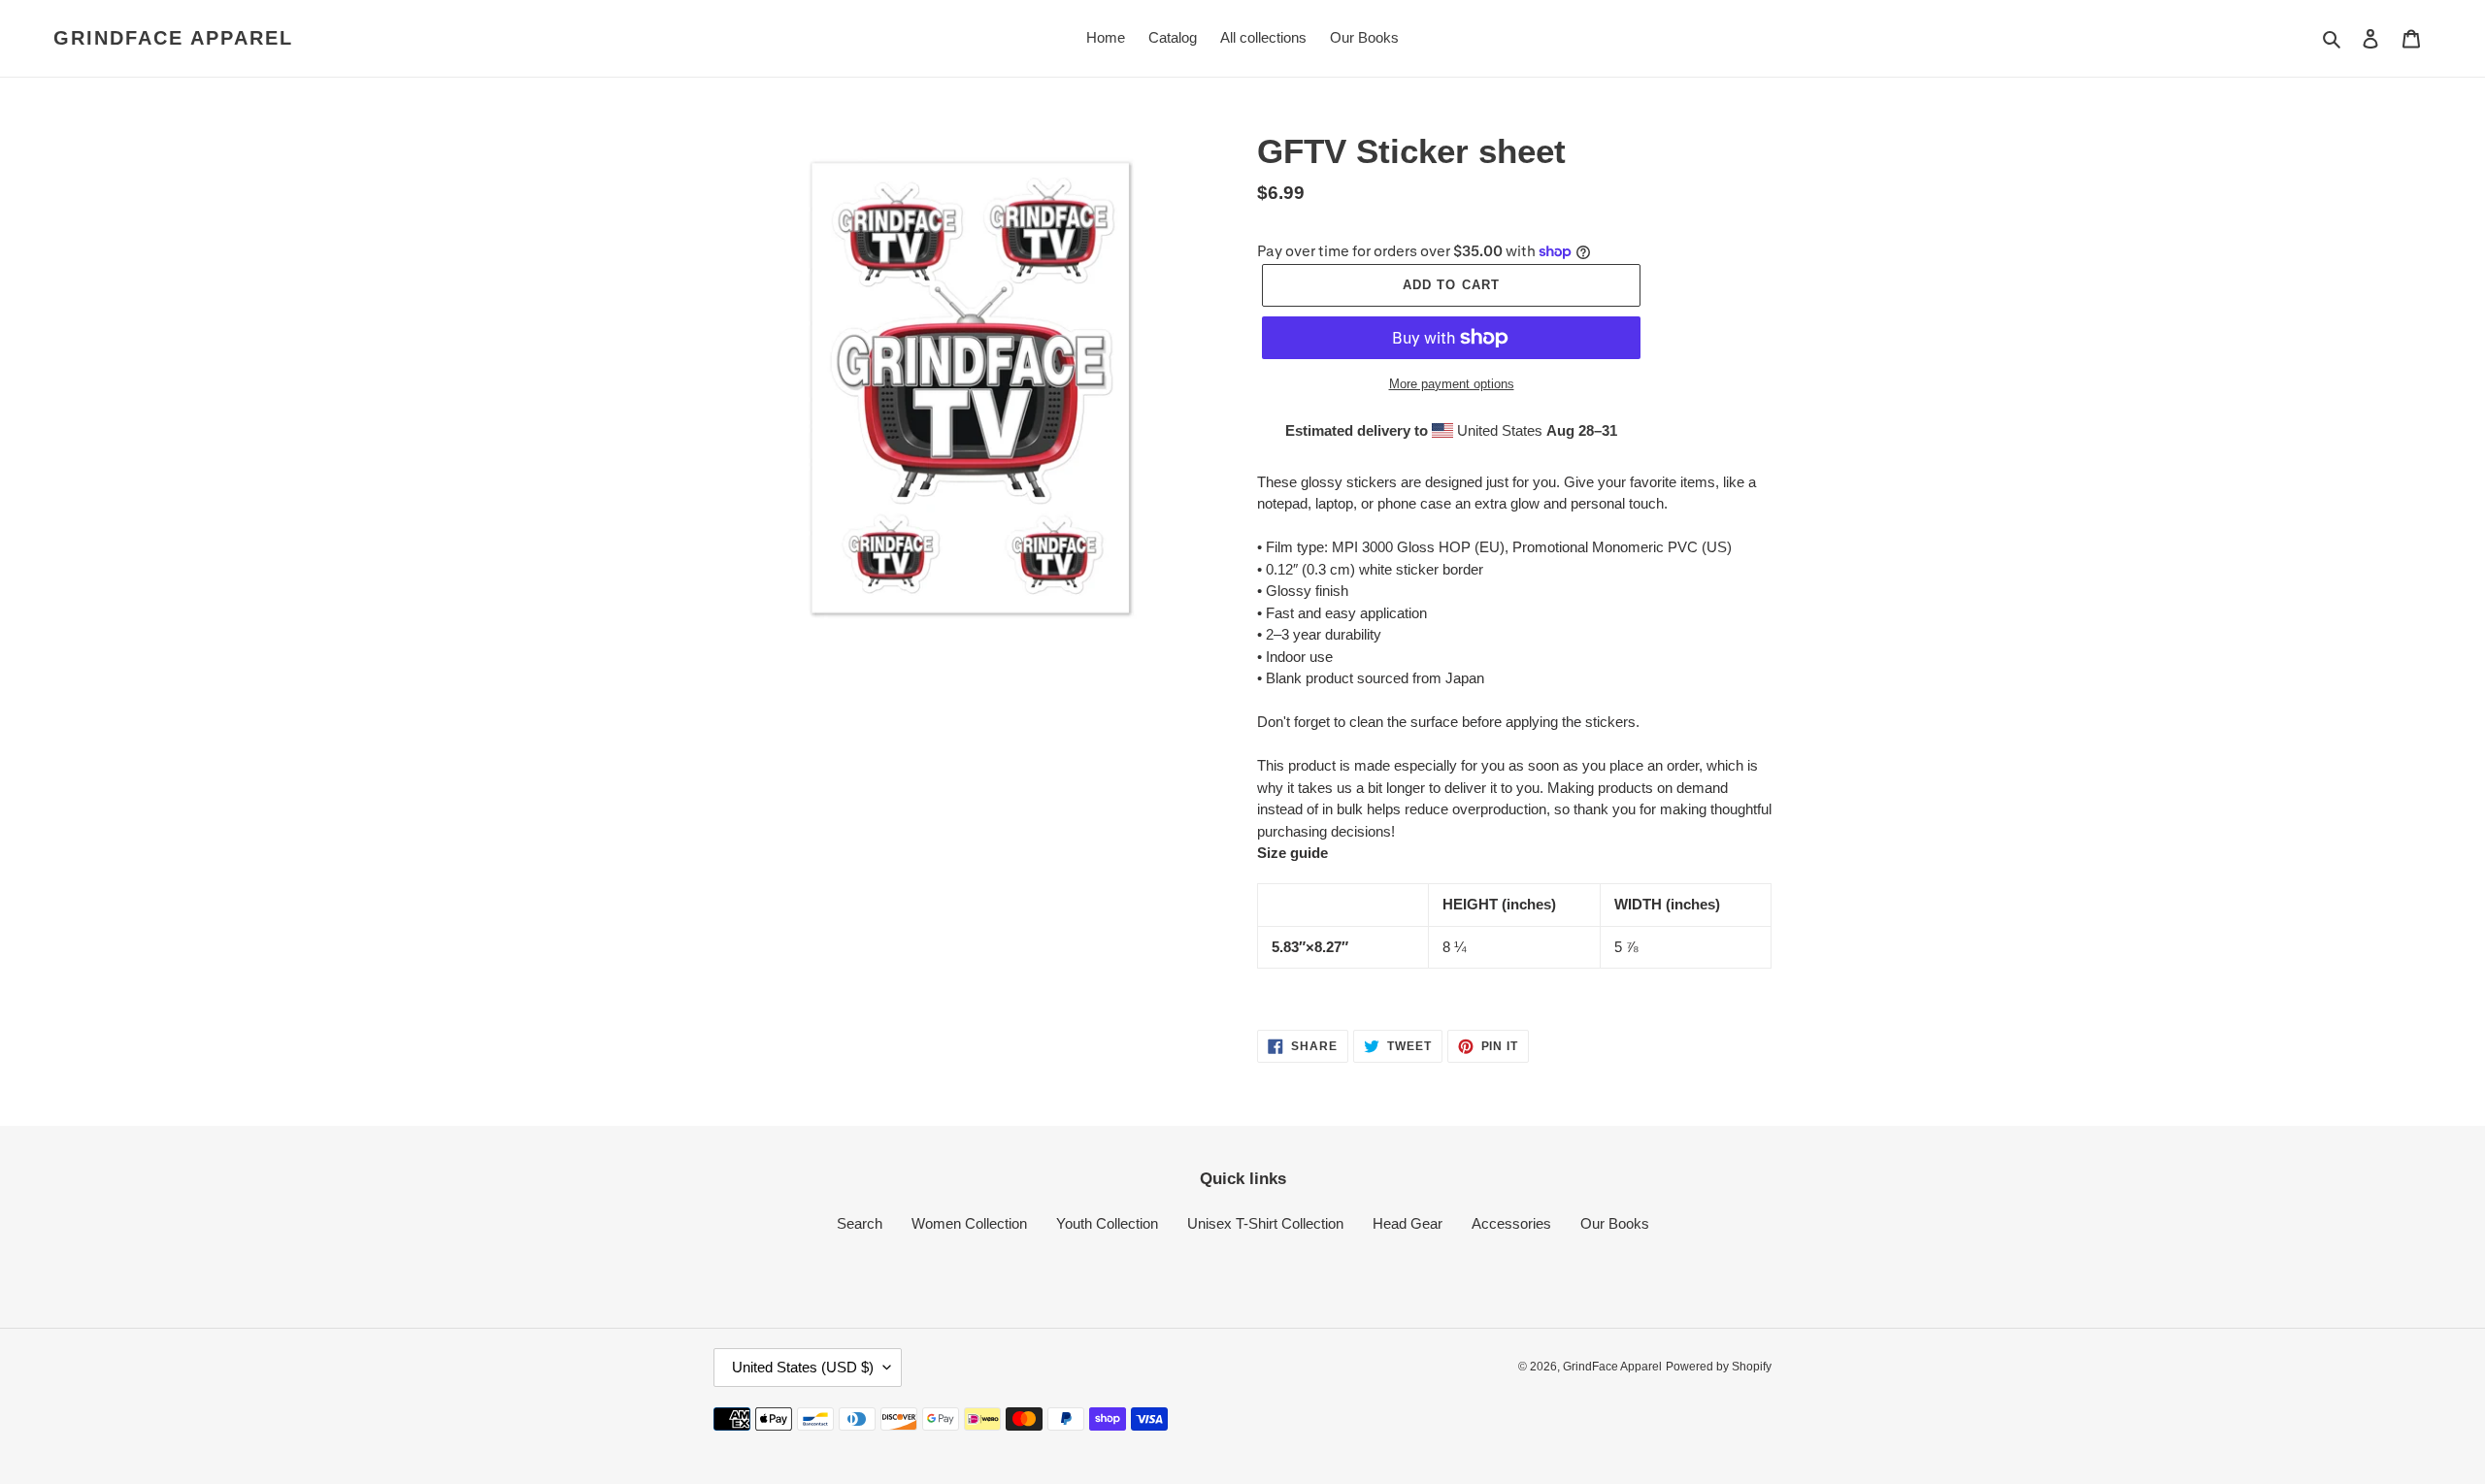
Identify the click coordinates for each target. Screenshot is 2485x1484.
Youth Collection (1107, 1223)
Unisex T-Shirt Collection (1265, 1223)
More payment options (1452, 384)
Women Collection (969, 1223)
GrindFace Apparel (173, 38)
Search (860, 1223)
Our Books (1615, 1223)
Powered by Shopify (1719, 1367)
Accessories (1511, 1223)
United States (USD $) (803, 1367)
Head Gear (1408, 1223)
